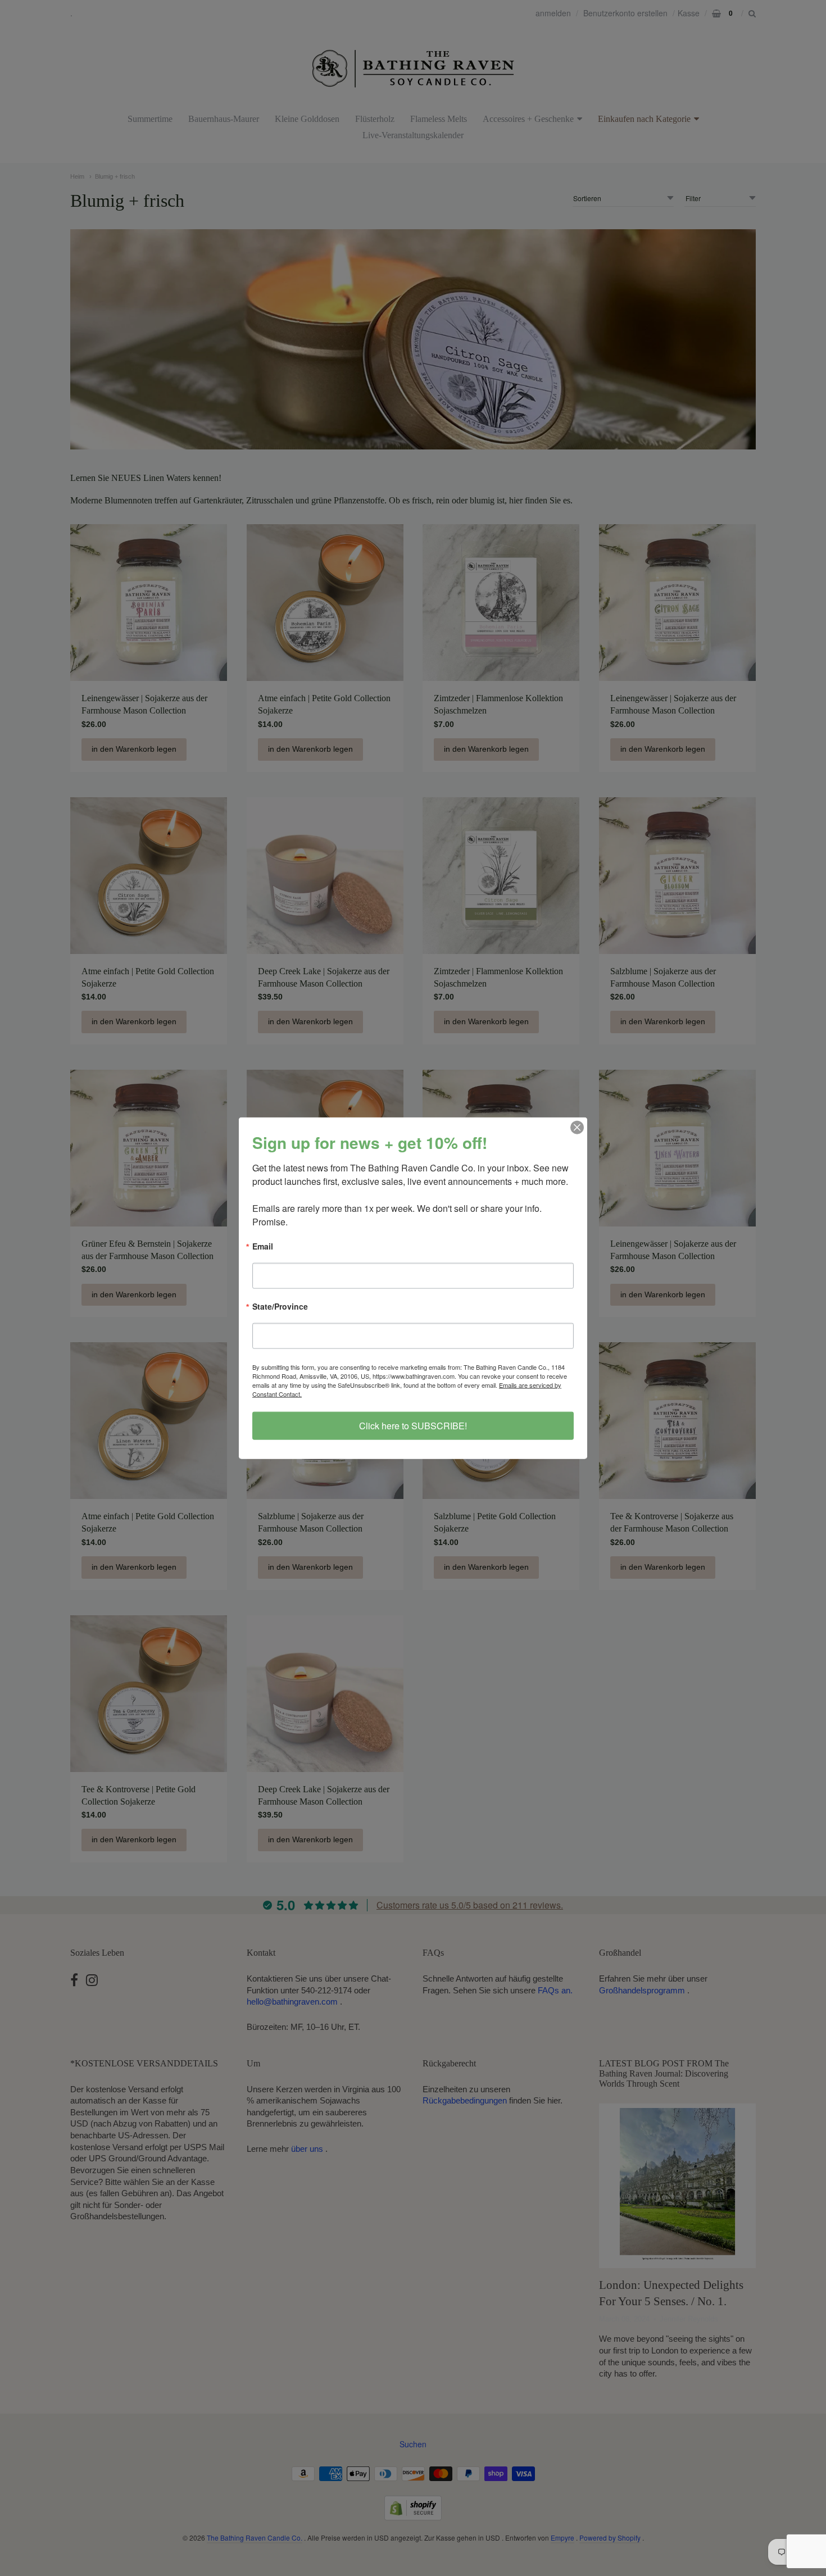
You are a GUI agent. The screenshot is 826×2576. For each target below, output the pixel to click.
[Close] (577, 1127)
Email (263, 1246)
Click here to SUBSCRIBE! (413, 1426)
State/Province (280, 1307)
